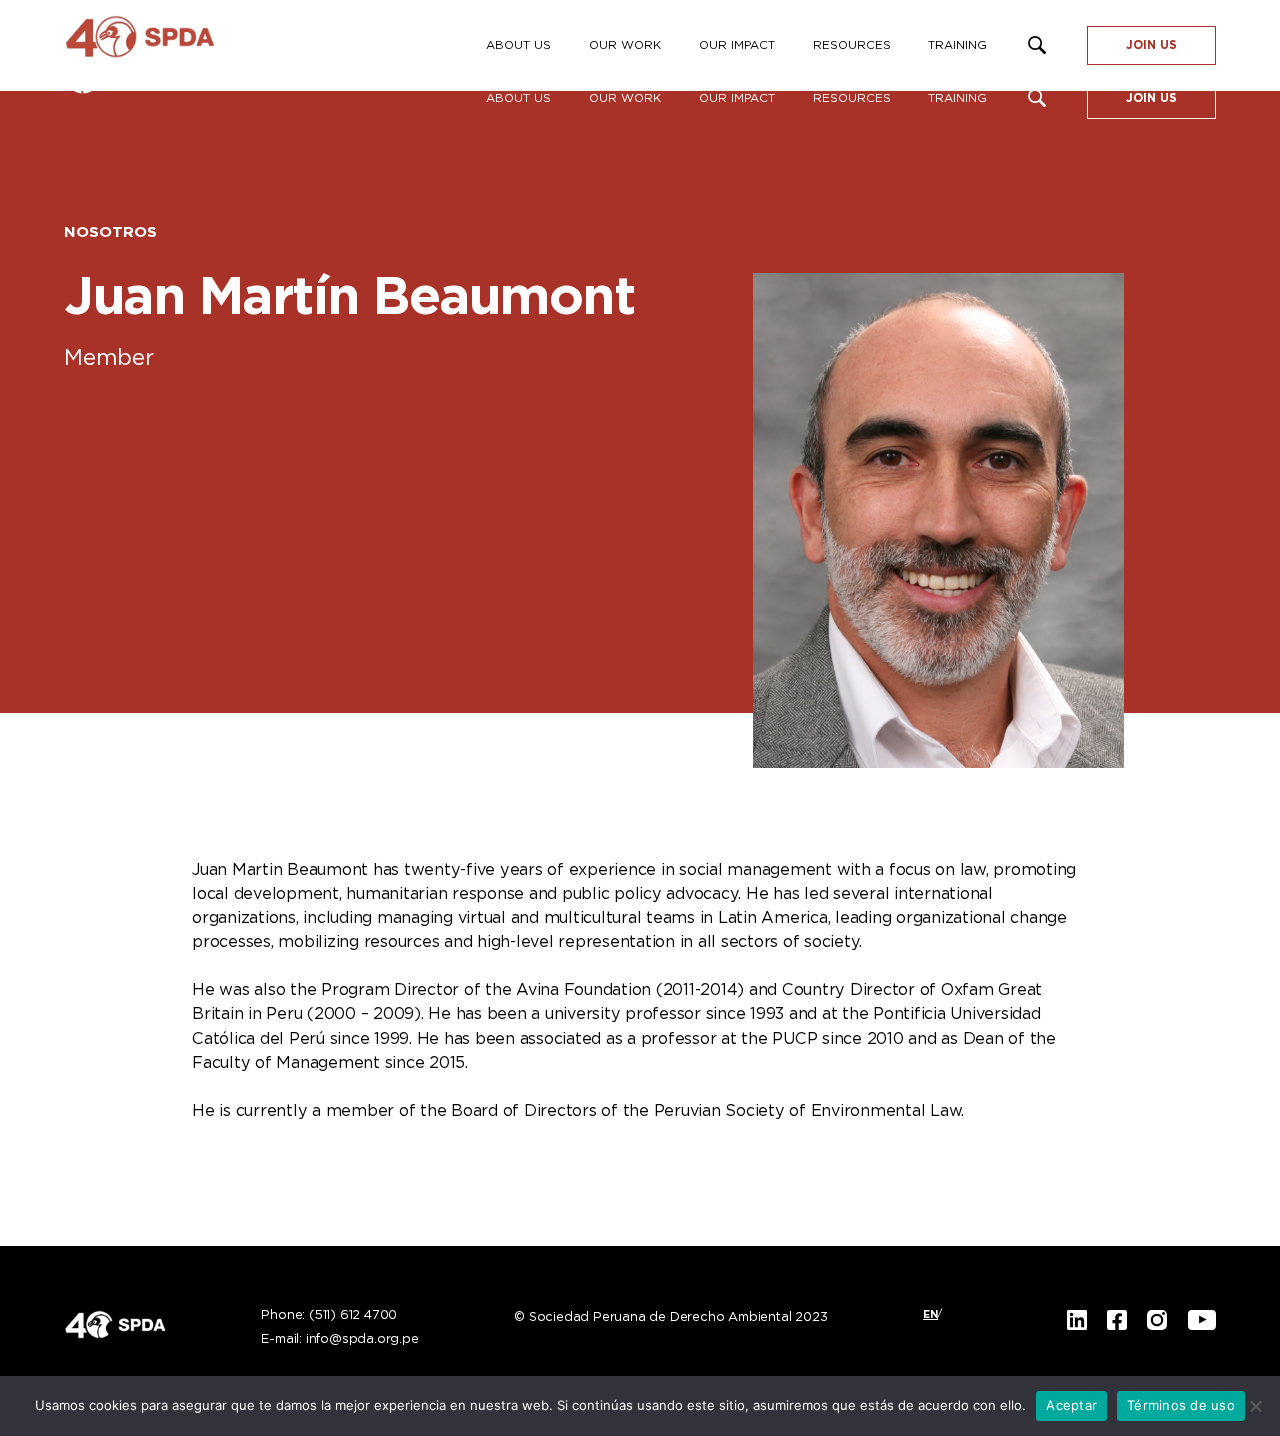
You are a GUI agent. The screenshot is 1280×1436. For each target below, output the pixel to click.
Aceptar (1071, 1405)
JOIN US (1151, 98)
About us (518, 98)
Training (957, 98)
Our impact (737, 98)
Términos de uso (1181, 1405)
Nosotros (110, 232)
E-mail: (339, 1340)
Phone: (329, 1316)
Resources (852, 98)
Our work (625, 98)
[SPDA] (174, 45)
